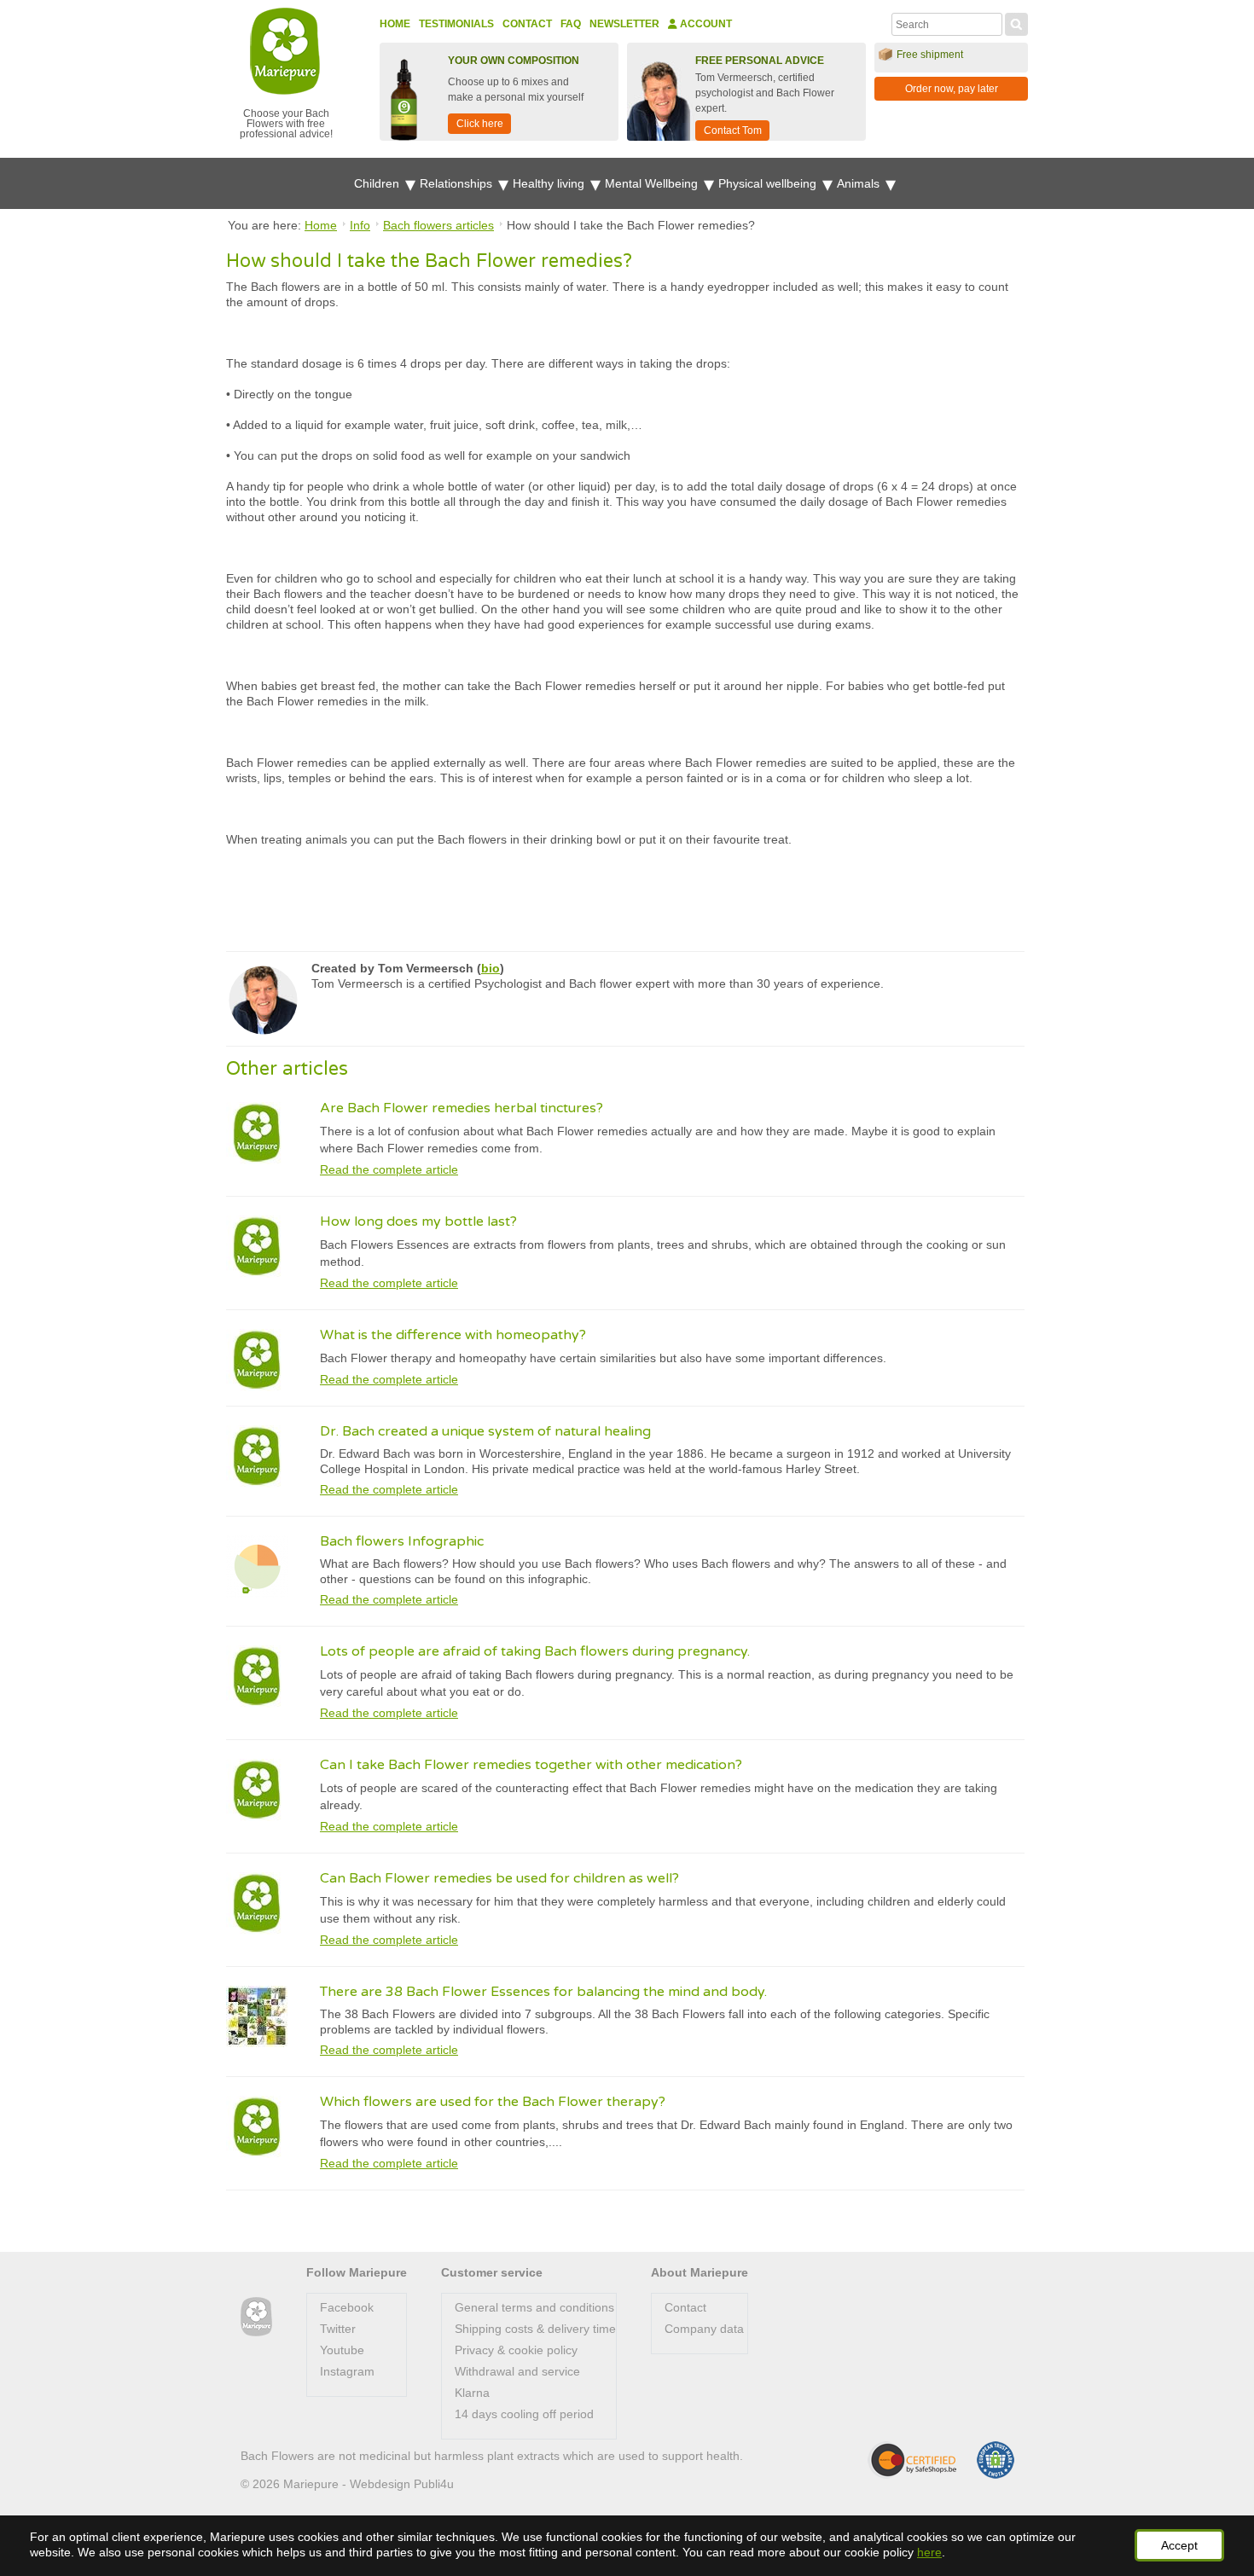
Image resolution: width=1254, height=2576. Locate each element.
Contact (527, 24)
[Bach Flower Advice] (256, 2317)
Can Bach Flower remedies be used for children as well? (499, 1878)
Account (705, 24)
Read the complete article (389, 1169)
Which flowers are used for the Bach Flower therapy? (493, 2102)
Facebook (347, 2307)
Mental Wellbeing (653, 183)
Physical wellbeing (769, 183)
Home (395, 24)
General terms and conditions (534, 2307)
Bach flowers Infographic (402, 1541)
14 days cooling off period (524, 2414)
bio (491, 968)
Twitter (338, 2329)
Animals (860, 183)
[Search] (1016, 22)
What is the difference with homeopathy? (453, 1335)
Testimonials (456, 24)
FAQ (571, 24)
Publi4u (434, 2484)
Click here (480, 124)
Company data (704, 2329)
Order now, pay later (952, 89)
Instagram (347, 2371)
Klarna (472, 2393)
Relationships (458, 183)
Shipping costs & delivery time (535, 2329)
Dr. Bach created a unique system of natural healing (485, 1431)
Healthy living (550, 183)
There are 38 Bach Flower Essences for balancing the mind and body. (543, 1992)
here (929, 2552)
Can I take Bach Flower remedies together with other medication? (531, 1765)
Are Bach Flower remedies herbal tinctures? (462, 1108)
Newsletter (624, 24)
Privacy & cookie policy (516, 2350)
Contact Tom (733, 131)
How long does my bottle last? (418, 1221)
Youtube (342, 2350)
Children (378, 183)
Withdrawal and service (517, 2371)
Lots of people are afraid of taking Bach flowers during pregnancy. (535, 1651)
